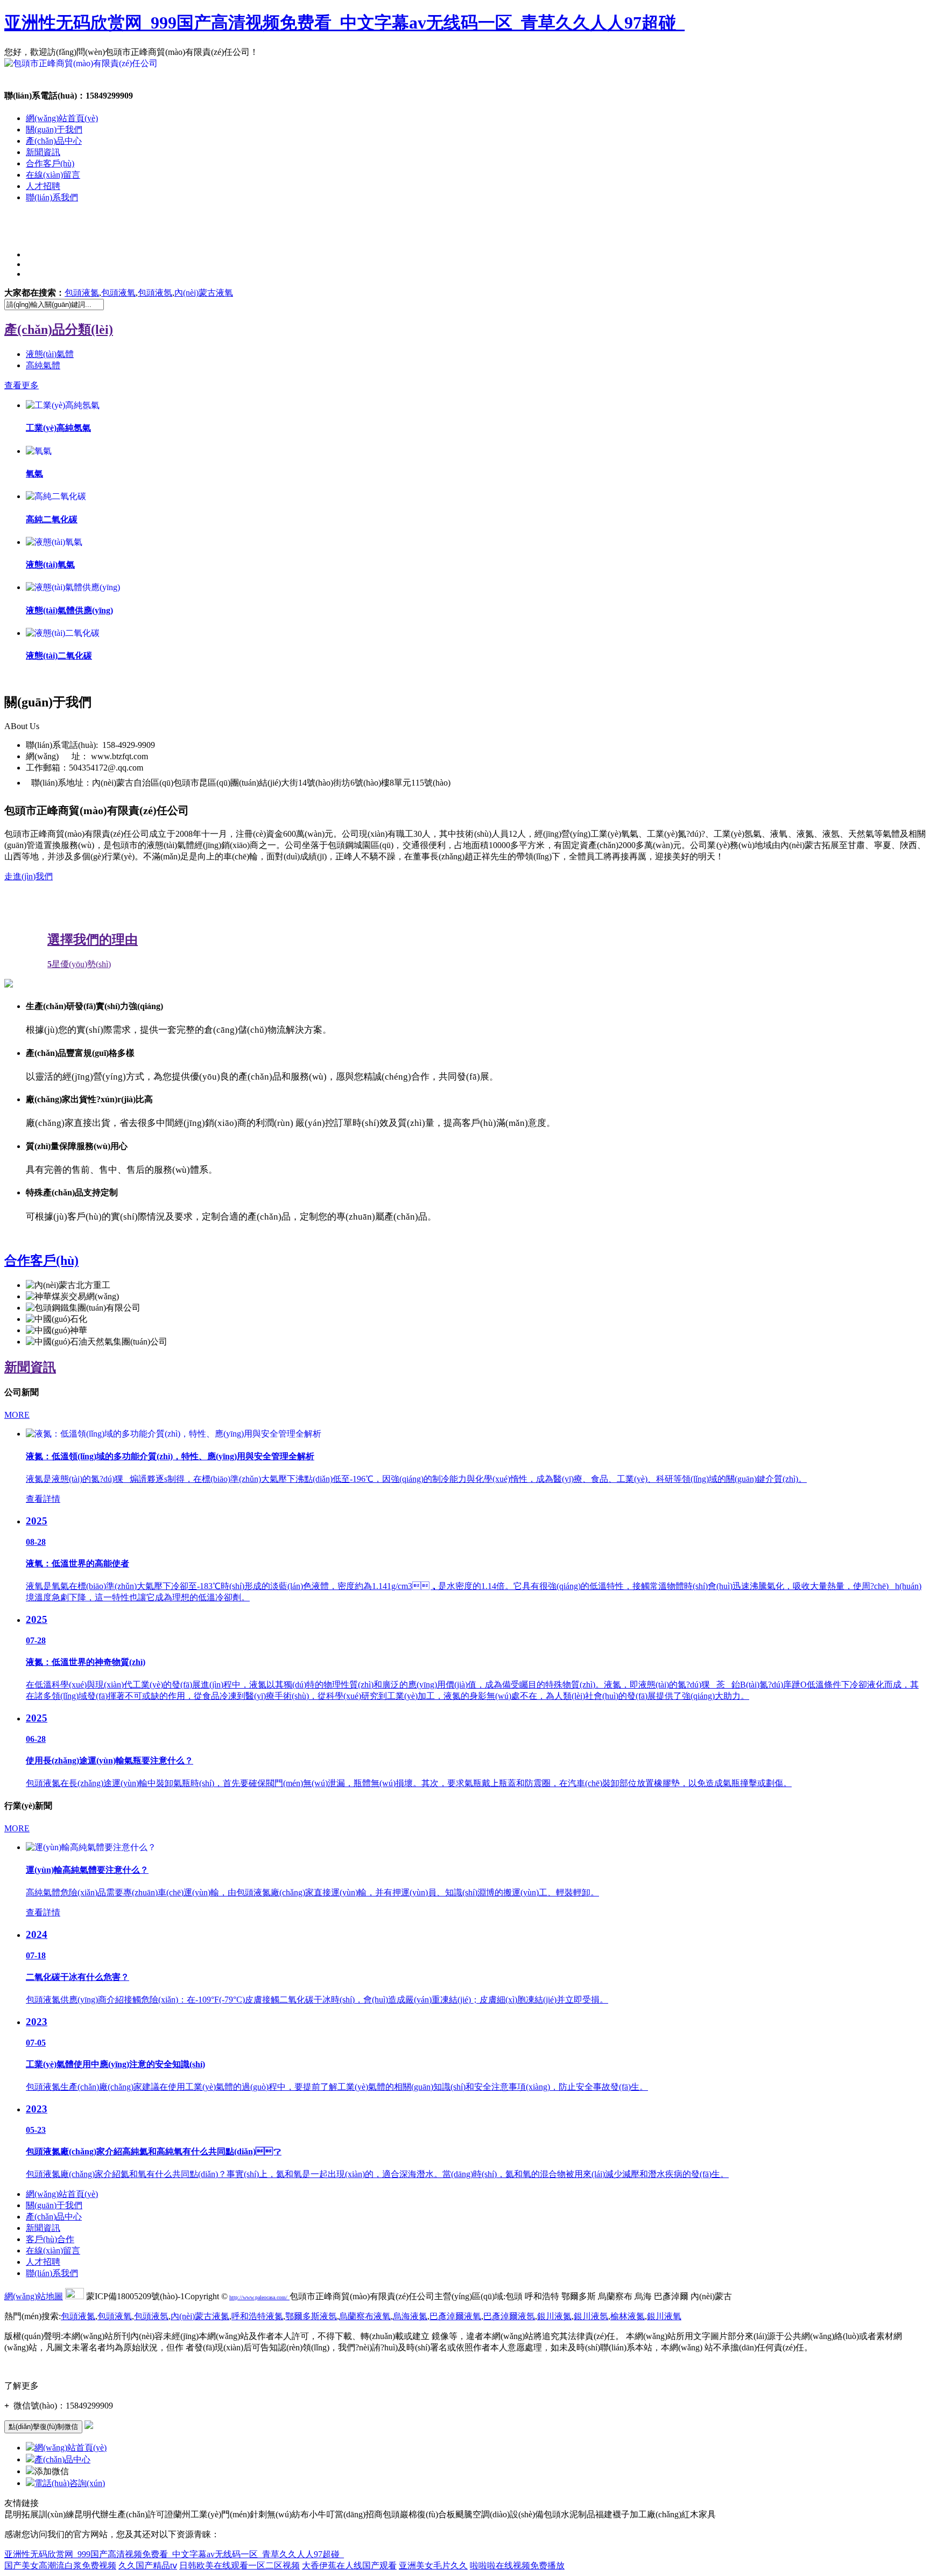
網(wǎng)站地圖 (34, 2296)
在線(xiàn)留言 (53, 175)
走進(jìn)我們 (29, 876)
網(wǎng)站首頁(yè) (62, 118)
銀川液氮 (554, 2316)
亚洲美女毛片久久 (433, 2565)
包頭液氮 (82, 293)
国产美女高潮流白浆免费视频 (60, 2565)
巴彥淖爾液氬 (509, 2316)
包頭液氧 (118, 293)
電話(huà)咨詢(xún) (70, 2483)
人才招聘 (43, 186)
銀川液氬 (591, 2316)
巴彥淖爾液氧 (455, 2316)
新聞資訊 (43, 152)
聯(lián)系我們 (52, 197)
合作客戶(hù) (50, 163)
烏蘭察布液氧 (365, 2316)
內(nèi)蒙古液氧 (204, 293)
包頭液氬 (155, 293)
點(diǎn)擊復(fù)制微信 (43, 2427)
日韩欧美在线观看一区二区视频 (239, 2565)
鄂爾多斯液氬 (311, 2316)
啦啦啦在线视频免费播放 (517, 2565)
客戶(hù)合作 (50, 2239)
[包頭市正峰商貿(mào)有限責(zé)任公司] (81, 63)
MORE (17, 1415)
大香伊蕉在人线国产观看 (349, 2565)
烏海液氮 (410, 2316)
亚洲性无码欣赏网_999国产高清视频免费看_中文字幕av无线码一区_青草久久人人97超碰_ (344, 23)
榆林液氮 (628, 2316)
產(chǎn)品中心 (54, 141)
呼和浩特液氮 (257, 2316)
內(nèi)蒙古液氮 (200, 2316)
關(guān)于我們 (54, 129)
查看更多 (22, 385)
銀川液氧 (664, 2316)
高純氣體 (43, 365)
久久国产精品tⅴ (148, 2565)
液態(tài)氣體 (50, 354)
